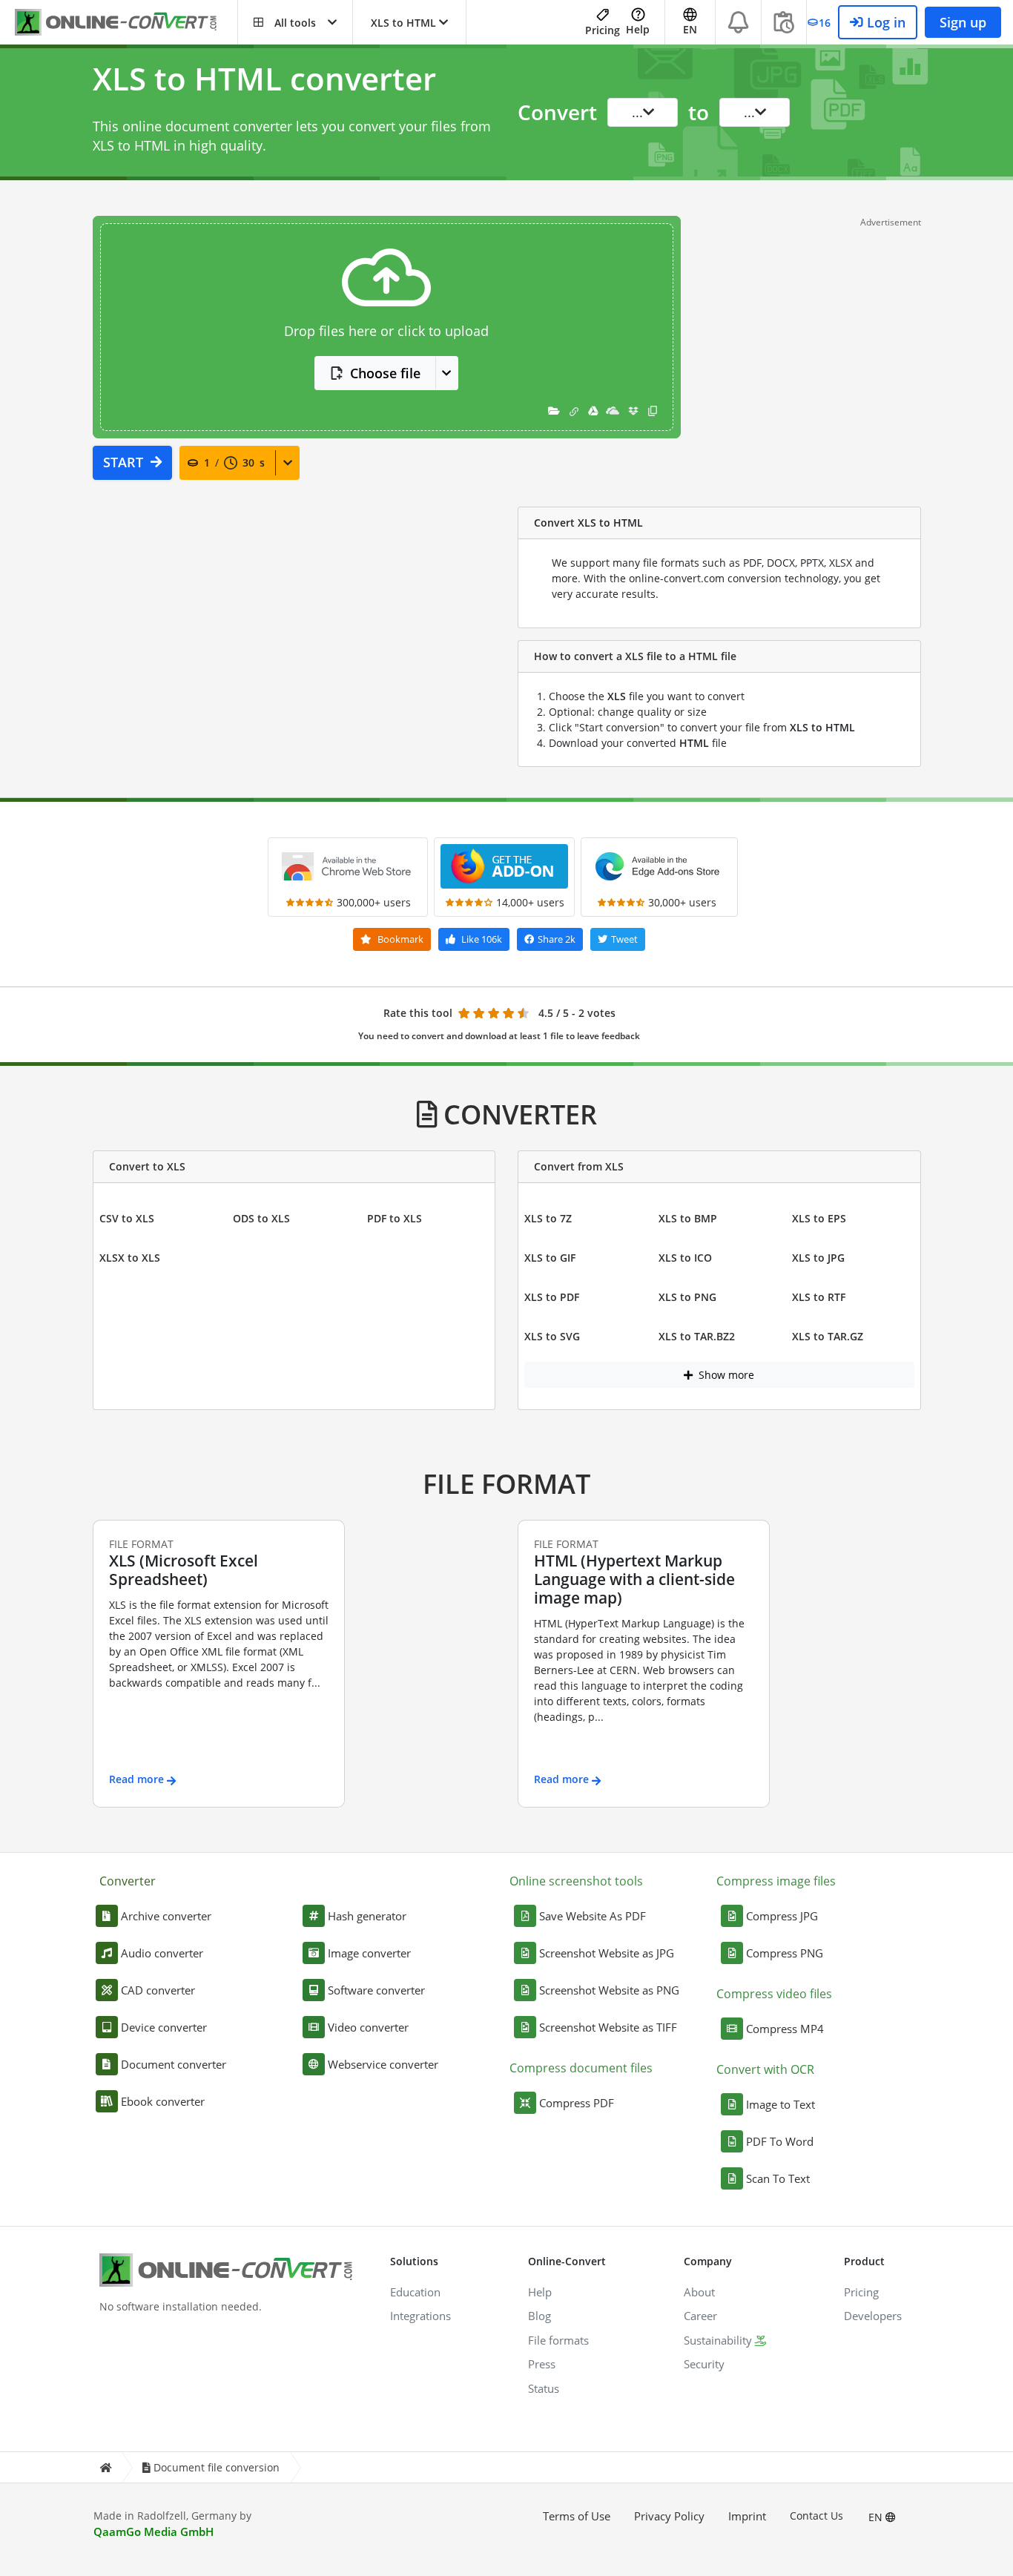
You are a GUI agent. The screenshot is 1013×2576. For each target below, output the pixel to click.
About (699, 2292)
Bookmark (399, 939)
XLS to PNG (687, 1297)
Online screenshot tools (576, 1881)
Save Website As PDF (593, 1916)
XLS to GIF (550, 1258)
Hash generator (367, 1916)
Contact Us (816, 2516)
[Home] (105, 2467)
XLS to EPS (819, 1218)
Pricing (603, 30)
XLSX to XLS (130, 1258)
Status (544, 2388)
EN (877, 2517)
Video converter (368, 2027)
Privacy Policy (669, 2516)
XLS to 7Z (548, 1218)
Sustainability (718, 2340)
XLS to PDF (552, 1297)
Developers (873, 2316)
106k (482, 939)
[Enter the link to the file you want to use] (574, 411)
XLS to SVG (552, 1336)
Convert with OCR (765, 2069)
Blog (540, 2316)
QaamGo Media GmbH (154, 2531)
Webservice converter (383, 2064)
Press (542, 2364)
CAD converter (158, 1990)
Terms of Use (577, 2516)
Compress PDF (577, 2103)
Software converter (376, 1990)
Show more (725, 1375)
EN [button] (690, 29)
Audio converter (162, 1953)
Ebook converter (163, 2101)
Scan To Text (778, 2178)
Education (415, 2292)
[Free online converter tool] (126, 23)
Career (700, 2316)
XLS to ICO (685, 1258)
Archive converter (166, 1916)
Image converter (369, 1953)
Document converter (174, 2064)
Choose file (385, 373)
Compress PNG (785, 1953)
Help (638, 29)
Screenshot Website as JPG (607, 1953)
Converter (128, 1881)
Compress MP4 (785, 2029)
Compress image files (776, 1881)
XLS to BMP (688, 1218)
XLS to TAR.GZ (828, 1336)
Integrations (420, 2316)
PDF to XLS (395, 1218)
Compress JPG (782, 1916)
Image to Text (781, 2104)
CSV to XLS (127, 1218)
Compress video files (774, 1994)
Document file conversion (217, 2467)
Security (704, 2364)
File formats (558, 2340)
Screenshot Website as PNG (609, 1990)
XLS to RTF (819, 1297)
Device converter (164, 2027)
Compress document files (581, 2068)
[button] (295, 22)
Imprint (747, 2516)
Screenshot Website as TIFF (608, 2027)
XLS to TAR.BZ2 (697, 1336)
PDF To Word (780, 2141)
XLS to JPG (818, 1258)
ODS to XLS (261, 1218)
